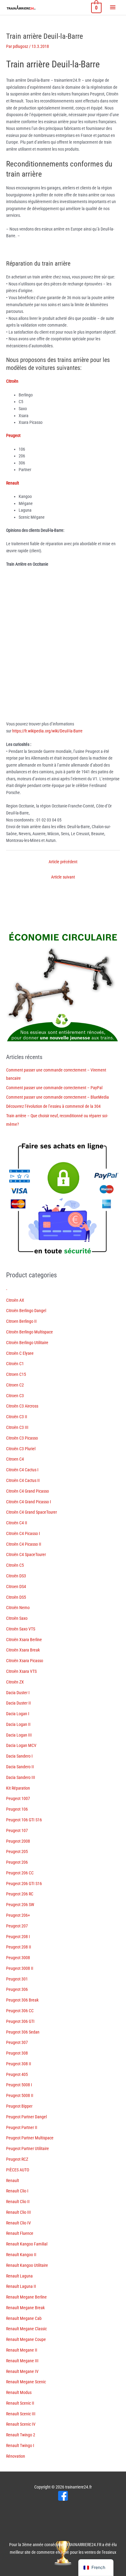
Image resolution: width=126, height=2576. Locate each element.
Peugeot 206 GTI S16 (24, 1884)
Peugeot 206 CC (20, 1873)
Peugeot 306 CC (20, 2011)
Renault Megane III (22, 2361)
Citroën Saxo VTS (21, 1629)
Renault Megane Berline (26, 2297)
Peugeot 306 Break (22, 2000)
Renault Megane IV (22, 2371)
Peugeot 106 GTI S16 (24, 1820)
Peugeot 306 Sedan (23, 2032)
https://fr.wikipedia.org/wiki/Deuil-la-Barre (47, 731)
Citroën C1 (15, 1364)
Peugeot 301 (17, 1979)
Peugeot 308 (17, 2053)
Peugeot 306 (17, 1989)
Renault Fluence (20, 2233)
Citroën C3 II (17, 1417)
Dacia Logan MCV (21, 1745)
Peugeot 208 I (18, 1937)
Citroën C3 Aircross (22, 1406)
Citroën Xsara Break (23, 1650)
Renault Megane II (22, 2350)
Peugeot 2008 (18, 1841)
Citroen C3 (15, 1396)
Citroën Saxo (17, 1618)
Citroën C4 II (17, 1523)
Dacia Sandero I (19, 1756)
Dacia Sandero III (21, 1777)
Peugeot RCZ (17, 2159)
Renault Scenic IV (21, 2424)
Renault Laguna (19, 2276)
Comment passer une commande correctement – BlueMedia (57, 1097)
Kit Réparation (18, 1788)
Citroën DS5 (16, 1597)
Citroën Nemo (18, 1608)
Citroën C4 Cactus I (22, 1470)
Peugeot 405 (17, 2074)
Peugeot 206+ (18, 1915)
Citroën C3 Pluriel (21, 1449)
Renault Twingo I (20, 2445)
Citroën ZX (15, 1682)
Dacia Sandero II (20, 1767)
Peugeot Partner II (22, 2127)
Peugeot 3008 (18, 1958)
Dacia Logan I (18, 1714)
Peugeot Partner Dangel (26, 2117)
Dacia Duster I (18, 1693)
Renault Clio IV (19, 2223)
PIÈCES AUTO (18, 2170)
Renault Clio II (18, 2202)
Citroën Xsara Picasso (25, 1661)
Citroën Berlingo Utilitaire (27, 1343)
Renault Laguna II (21, 2286)
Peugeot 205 (17, 1851)
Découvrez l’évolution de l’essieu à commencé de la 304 (53, 1106)
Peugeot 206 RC (20, 1894)
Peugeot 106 (17, 1809)
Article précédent (63, 862)
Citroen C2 (15, 1385)
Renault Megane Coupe (26, 2339)
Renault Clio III (19, 2212)
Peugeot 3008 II (20, 1968)
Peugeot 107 (17, 1830)
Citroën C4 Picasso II (24, 1544)
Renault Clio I (17, 2191)
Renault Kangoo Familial (27, 2244)
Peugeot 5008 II (20, 2095)
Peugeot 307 (17, 2042)
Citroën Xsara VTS (21, 1671)
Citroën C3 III (17, 1427)
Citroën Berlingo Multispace (30, 1332)
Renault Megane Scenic (26, 2382)
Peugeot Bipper (19, 2106)
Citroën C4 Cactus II (23, 1480)
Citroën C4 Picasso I (23, 1533)
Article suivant (63, 877)
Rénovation (16, 2456)
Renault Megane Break (25, 2308)
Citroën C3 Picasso (22, 1438)
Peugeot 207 (17, 1926)
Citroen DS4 (16, 1587)
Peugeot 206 (17, 1862)
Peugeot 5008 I (19, 2085)
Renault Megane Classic (26, 2329)
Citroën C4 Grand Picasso (28, 1491)
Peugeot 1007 (18, 1798)
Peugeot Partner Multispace (30, 2138)
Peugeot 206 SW (20, 1905)
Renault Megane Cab (24, 2318)
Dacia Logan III (19, 1735)
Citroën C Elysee (20, 1353)
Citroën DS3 (16, 1576)
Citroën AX (15, 1300)
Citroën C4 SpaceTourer (26, 1555)
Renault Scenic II (20, 2403)
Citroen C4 (15, 1459)
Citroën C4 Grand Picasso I (29, 1502)
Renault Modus (19, 2392)
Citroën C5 (15, 1565)
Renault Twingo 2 (21, 2435)
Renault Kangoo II (21, 2255)
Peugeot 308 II (19, 2064)
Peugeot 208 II (19, 1947)
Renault (13, 2181)
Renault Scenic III (21, 2414)
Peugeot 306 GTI (20, 2021)
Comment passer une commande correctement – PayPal (54, 1088)
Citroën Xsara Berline (24, 1640)
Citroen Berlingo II (21, 1321)
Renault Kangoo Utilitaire (27, 2265)
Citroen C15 (16, 1374)
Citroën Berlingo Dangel (26, 1311)
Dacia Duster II (19, 1703)
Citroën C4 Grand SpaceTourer (31, 1512)
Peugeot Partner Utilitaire (28, 2148)
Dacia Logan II (18, 1724)
